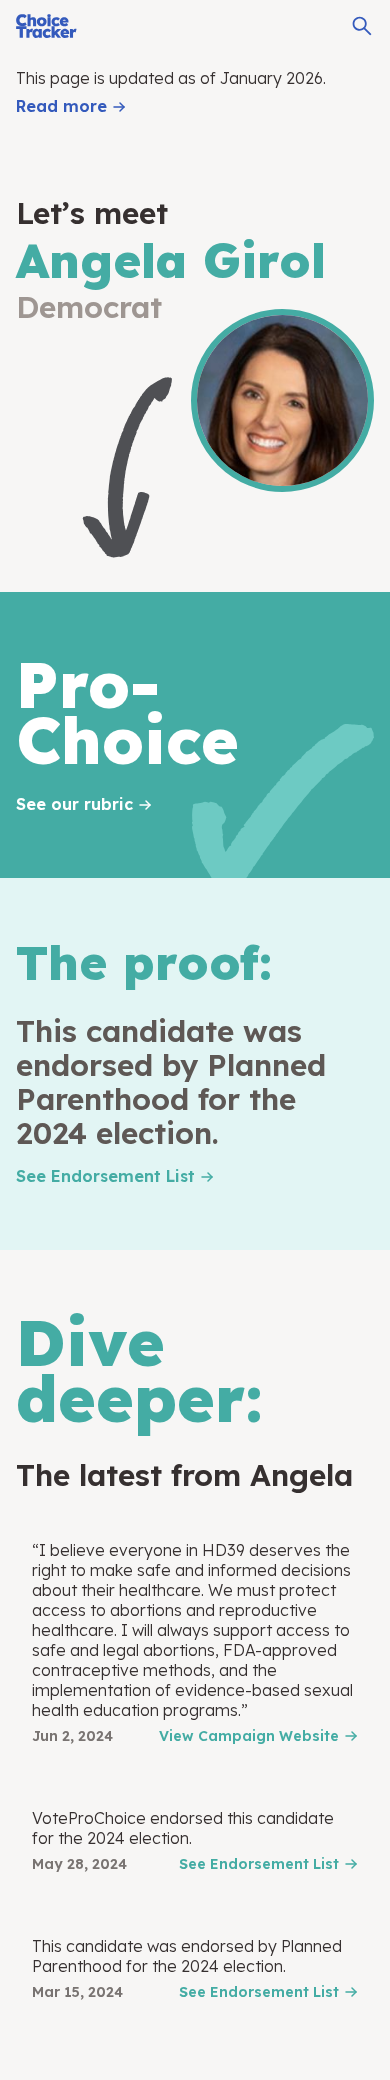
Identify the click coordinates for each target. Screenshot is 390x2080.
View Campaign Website (249, 1736)
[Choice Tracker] (46, 26)
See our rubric (74, 804)
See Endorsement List (105, 1176)
